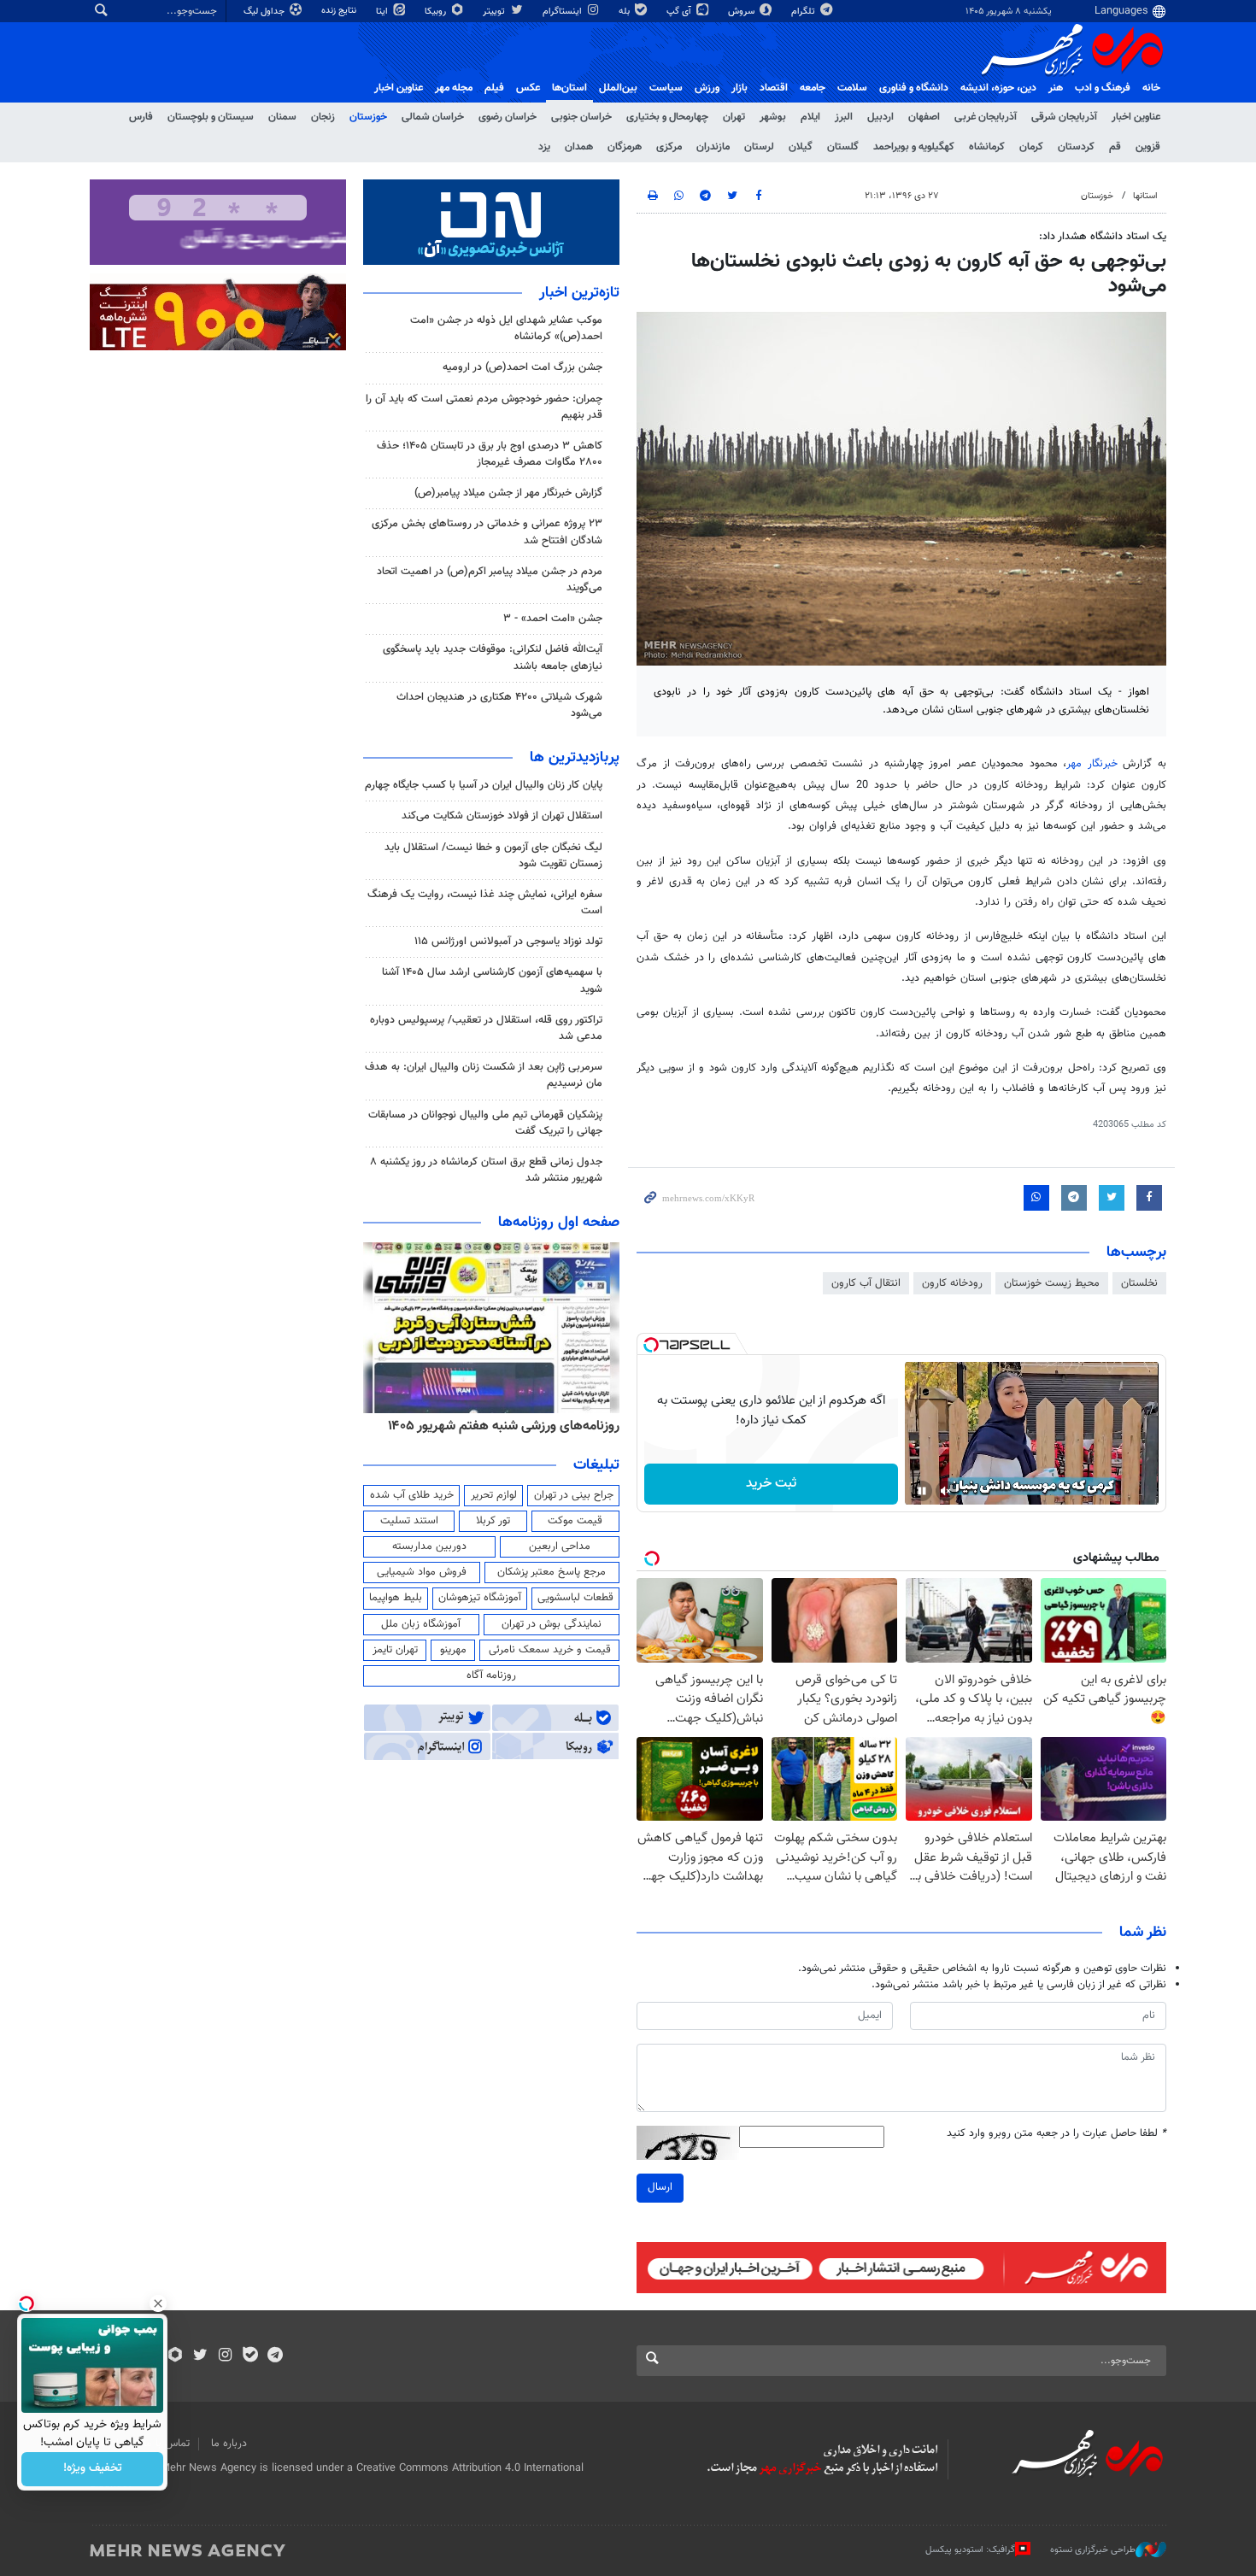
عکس (528, 88)
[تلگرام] (275, 2356)
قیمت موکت (575, 1521)
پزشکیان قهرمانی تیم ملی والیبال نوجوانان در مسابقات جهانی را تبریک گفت (485, 1123)
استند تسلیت (409, 1521)
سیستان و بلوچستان (211, 117)
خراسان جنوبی (581, 117)
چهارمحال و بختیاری (667, 117)
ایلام (810, 117)
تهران (734, 117)
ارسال (660, 2187)
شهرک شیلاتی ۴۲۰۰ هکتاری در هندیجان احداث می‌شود (499, 705)
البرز (844, 117)
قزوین (1148, 147)
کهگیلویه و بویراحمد (914, 147)
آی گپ (680, 12)
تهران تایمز (395, 1650)
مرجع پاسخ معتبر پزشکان (552, 1572)
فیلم (494, 88)
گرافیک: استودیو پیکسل (970, 2550)
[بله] (250, 2356)
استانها (1145, 196)
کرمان (1031, 147)
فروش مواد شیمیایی (422, 1572)
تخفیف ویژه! (93, 2469)
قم (1115, 147)
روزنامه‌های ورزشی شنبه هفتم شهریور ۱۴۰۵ (504, 1426)
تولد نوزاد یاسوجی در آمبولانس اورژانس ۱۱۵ (508, 942)
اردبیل (880, 117)
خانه (1151, 88)
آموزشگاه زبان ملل (421, 1624)
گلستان (843, 147)
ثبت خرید (771, 1484)
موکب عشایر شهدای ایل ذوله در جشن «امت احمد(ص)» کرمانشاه (506, 329)
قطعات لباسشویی (575, 1598)
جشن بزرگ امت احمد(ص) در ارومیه (522, 367)
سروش (742, 12)
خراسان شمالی (433, 117)
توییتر (495, 12)
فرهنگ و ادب (1103, 88)
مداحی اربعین (560, 1546)
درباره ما (229, 2444)
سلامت (852, 88)
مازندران (713, 147)
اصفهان (924, 117)
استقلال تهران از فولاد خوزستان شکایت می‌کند (502, 816)
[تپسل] (651, 1345)
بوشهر (773, 117)
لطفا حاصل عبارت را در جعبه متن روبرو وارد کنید (1056, 2134)
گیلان (801, 147)
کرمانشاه (987, 147)
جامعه (813, 88)
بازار (740, 88)
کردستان (1076, 147)
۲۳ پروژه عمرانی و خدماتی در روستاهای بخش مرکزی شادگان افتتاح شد (487, 532)
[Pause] (922, 1491)
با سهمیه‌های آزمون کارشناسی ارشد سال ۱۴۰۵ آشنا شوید (492, 980)
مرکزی (669, 147)
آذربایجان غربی (986, 117)
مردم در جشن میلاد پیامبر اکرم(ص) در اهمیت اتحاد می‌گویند (490, 580)
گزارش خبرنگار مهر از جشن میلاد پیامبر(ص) (508, 493)
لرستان (759, 147)
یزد (544, 147)
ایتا (383, 12)
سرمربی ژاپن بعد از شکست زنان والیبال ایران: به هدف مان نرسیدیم (484, 1075)
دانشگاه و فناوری (914, 88)
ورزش (707, 88)
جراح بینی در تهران (574, 1495)
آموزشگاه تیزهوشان (480, 1598)
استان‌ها (569, 88)
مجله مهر (454, 88)
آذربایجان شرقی (1064, 117)
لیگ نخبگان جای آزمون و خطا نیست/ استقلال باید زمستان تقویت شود (493, 856)
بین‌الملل (618, 88)
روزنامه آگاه (491, 1675)
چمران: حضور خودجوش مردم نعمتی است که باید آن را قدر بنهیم (484, 407)
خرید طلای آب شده (412, 1495)
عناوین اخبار (1136, 117)
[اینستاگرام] (225, 2356)
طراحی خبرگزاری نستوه (1093, 2550)
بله (625, 12)
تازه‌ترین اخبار (579, 293)
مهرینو (453, 1650)
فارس (141, 117)
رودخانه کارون (952, 1283)
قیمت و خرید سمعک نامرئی (550, 1650)
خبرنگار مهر (1092, 764)
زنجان (323, 117)
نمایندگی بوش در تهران (552, 1624)
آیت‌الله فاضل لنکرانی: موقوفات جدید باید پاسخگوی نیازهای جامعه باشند (493, 657)
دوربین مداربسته (429, 1546)
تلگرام (804, 12)
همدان (579, 147)
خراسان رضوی (508, 117)
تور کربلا (493, 1521)
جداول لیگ (265, 12)
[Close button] (158, 2303)
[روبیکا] (176, 2356)
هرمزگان (625, 147)
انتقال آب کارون (866, 1283)
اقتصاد (774, 88)
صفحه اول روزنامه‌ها (559, 1223)
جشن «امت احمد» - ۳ (553, 619)
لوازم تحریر (494, 1495)
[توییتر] (200, 2356)
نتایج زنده (340, 11)
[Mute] (946, 1491)
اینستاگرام (563, 12)
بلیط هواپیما (396, 1598)
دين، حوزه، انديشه (998, 88)
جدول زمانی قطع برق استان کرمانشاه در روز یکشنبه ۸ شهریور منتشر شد (486, 1170)
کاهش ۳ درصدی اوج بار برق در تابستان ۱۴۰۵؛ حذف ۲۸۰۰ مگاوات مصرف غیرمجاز (490, 454)
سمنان (282, 117)
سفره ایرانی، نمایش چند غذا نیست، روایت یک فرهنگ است (485, 903)
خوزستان (368, 117)
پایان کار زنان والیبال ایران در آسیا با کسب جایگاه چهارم (484, 785)
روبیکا (437, 12)
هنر (1056, 88)
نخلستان (1139, 1283)
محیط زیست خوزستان (1052, 1283)
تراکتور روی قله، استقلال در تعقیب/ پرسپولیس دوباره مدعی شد (486, 1028)
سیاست (666, 88)
